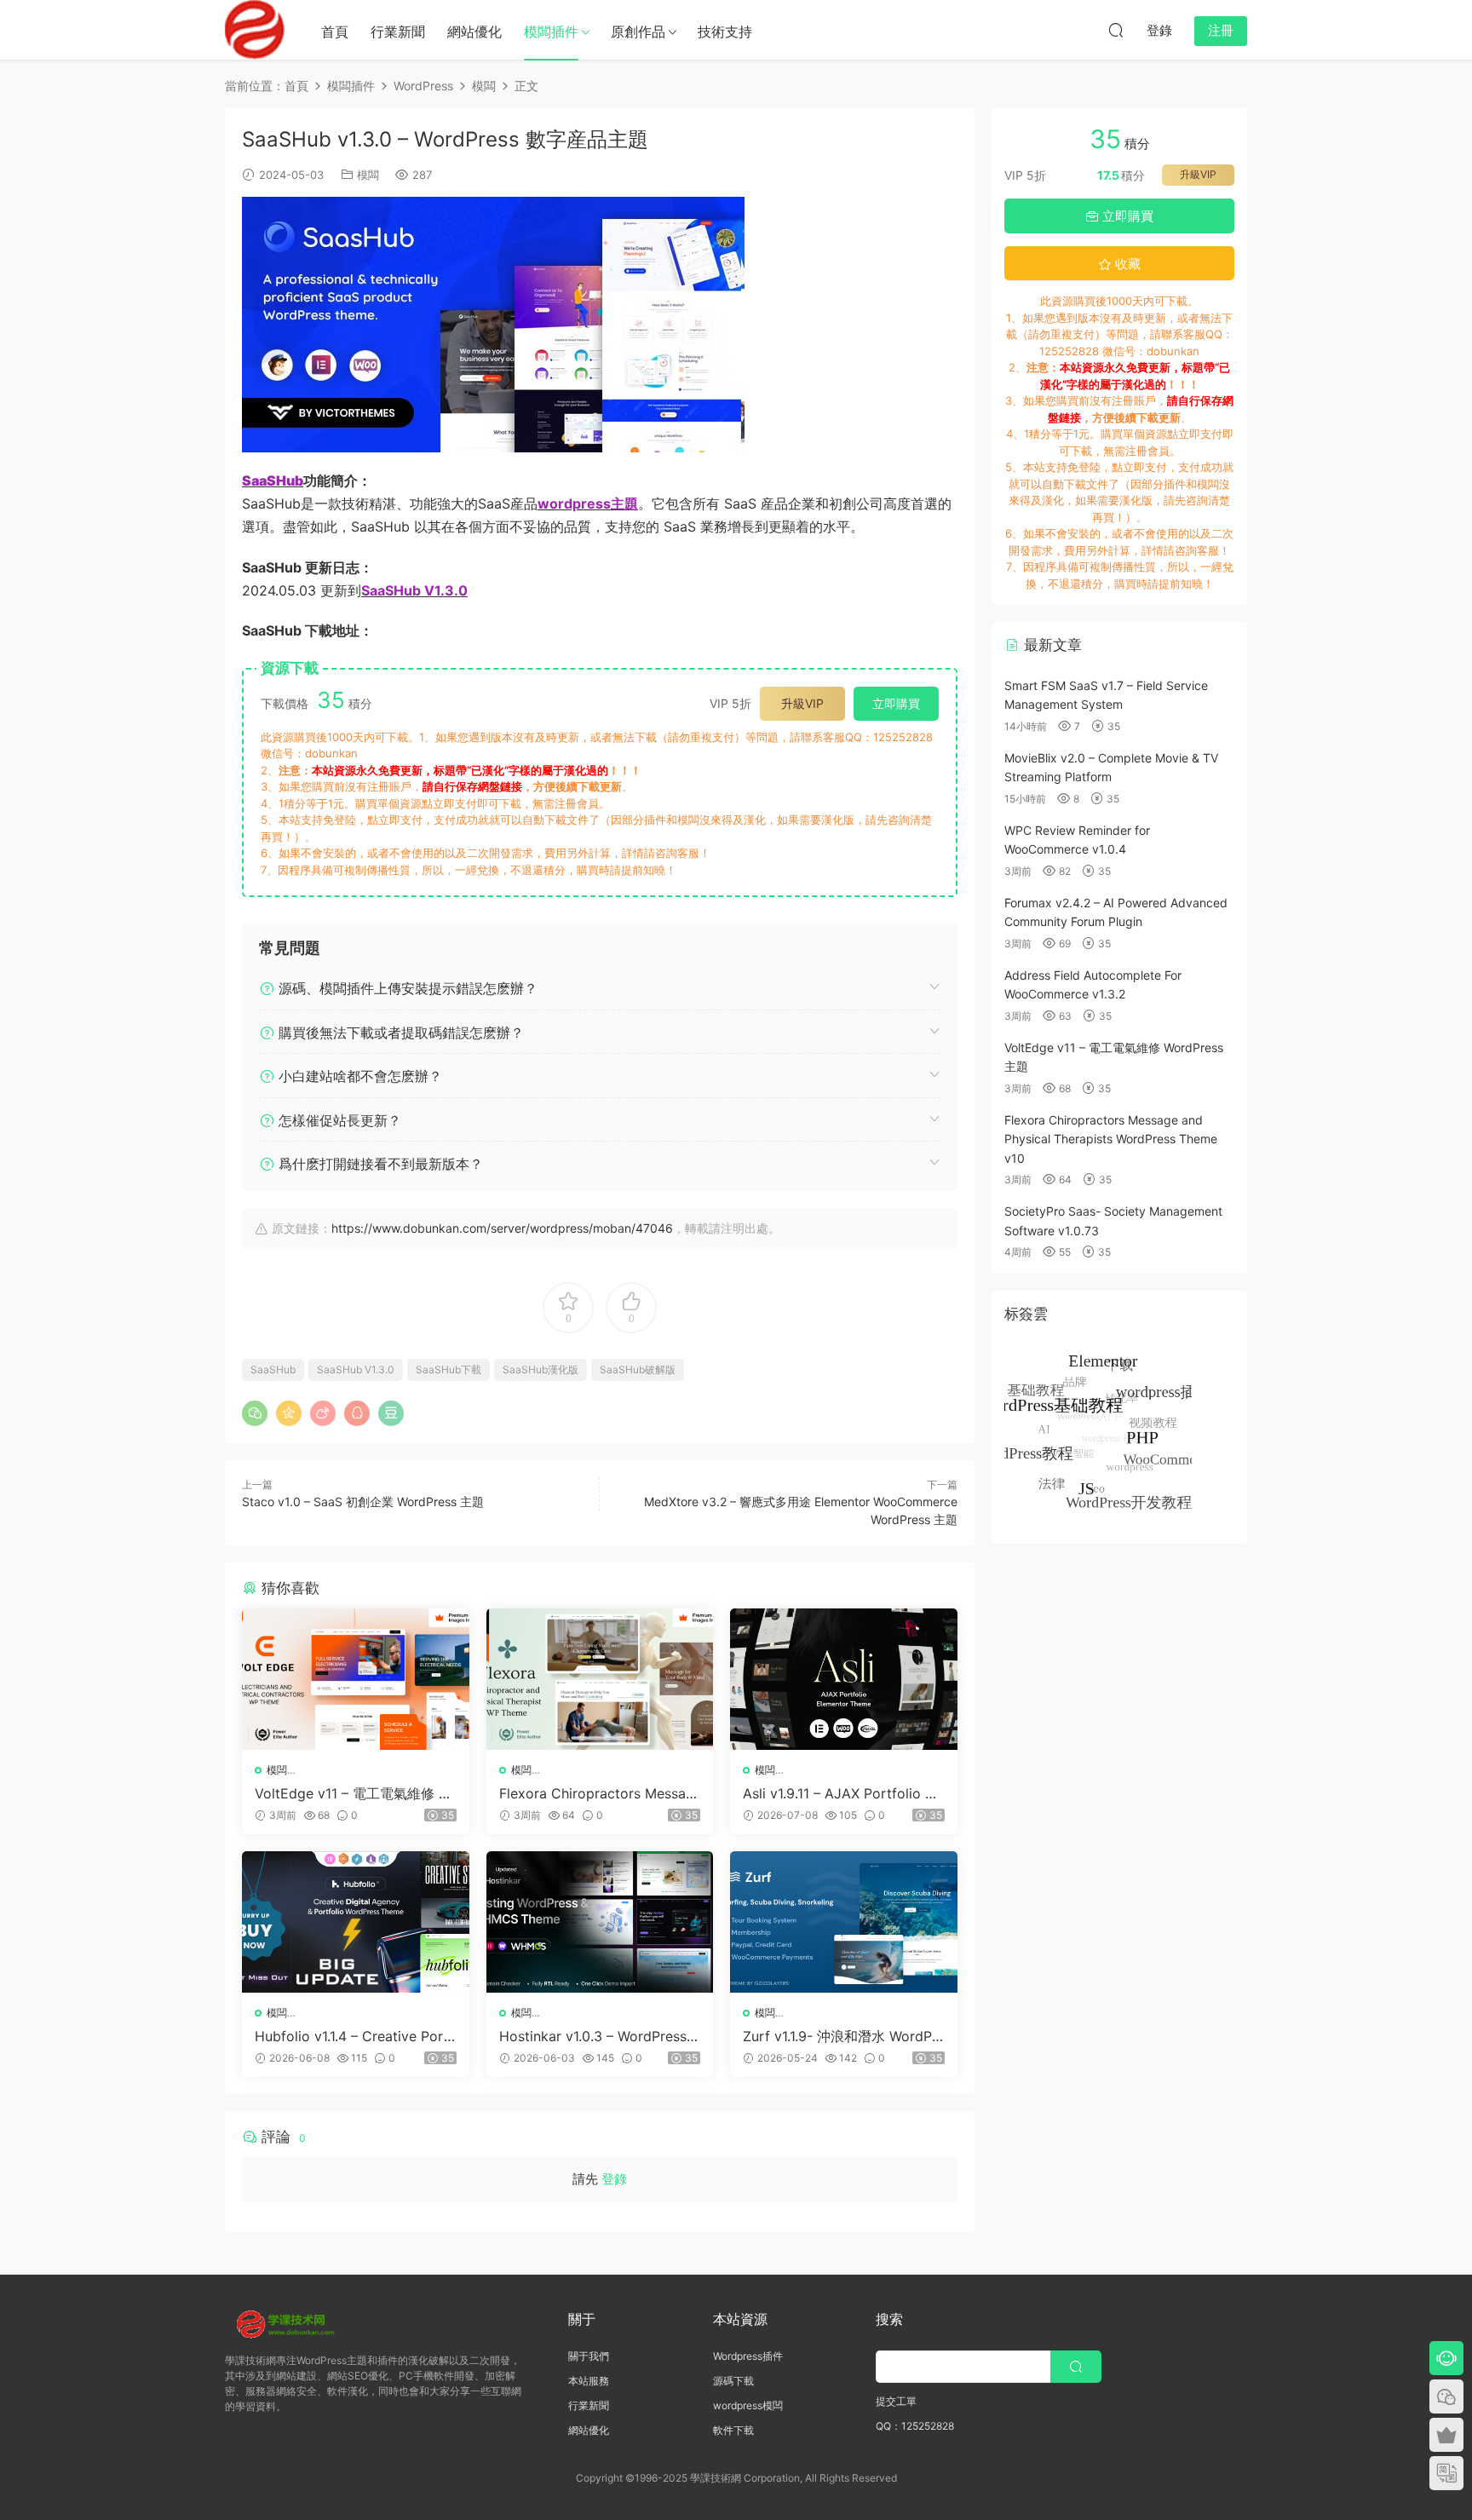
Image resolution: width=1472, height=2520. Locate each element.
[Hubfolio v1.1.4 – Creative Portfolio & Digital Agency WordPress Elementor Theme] (356, 1922)
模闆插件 (551, 32)
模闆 (368, 175)
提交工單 (896, 2401)
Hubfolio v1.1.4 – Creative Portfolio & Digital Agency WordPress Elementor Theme (354, 2036)
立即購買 (896, 703)
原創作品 (638, 32)
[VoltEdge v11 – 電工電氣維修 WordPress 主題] (356, 1679)
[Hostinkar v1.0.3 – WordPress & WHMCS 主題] (600, 1922)
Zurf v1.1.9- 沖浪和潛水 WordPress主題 (840, 2036)
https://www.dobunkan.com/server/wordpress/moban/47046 (502, 1228)
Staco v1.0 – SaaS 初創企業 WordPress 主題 (363, 1502)
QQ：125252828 (915, 2426)
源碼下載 (733, 2381)
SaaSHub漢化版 (540, 1369)
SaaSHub (273, 1369)
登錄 (614, 2179)
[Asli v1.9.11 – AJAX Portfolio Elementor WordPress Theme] (844, 1679)
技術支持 (725, 32)
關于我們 (589, 2356)
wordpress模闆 (748, 2405)
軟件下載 (733, 2430)
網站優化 (474, 32)
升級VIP (802, 703)
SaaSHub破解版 (638, 1369)
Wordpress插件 (748, 2356)
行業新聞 (398, 32)
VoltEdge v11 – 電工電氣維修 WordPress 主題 (353, 1793)
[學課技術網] (255, 30)
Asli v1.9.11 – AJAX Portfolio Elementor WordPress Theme (840, 1793)
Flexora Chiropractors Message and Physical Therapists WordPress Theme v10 (597, 1793)
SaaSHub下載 (448, 1369)
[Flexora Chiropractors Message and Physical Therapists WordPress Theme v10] (600, 1679)
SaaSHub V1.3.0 (356, 1369)
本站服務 (589, 2381)
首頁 (335, 32)
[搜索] (1116, 30)
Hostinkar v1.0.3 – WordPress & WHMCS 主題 (599, 2036)
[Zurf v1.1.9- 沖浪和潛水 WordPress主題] (844, 1922)
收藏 (1126, 264)
